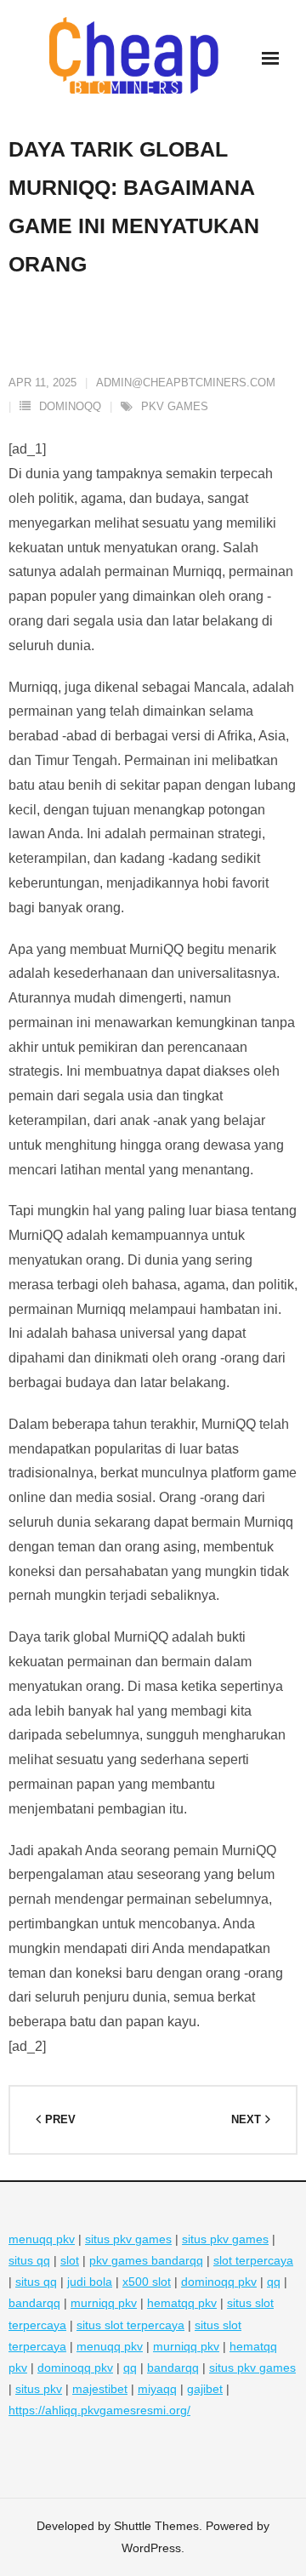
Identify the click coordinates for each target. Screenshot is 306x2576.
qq (274, 2282)
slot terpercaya (253, 2260)
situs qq (29, 2260)
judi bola (90, 2282)
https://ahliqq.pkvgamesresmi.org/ (99, 2410)
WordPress (151, 2548)
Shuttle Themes (156, 2526)
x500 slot (147, 2282)
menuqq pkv (42, 2239)
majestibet (100, 2389)
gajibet (205, 2389)
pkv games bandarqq (146, 2260)
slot (70, 2260)
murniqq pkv (104, 2303)
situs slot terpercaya (130, 2325)
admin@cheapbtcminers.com (186, 383)
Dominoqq (70, 406)
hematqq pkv (182, 2303)
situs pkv (39, 2389)
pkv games (175, 406)
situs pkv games (128, 2239)
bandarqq (34, 2303)
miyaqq (157, 2389)
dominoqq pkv (219, 2282)
